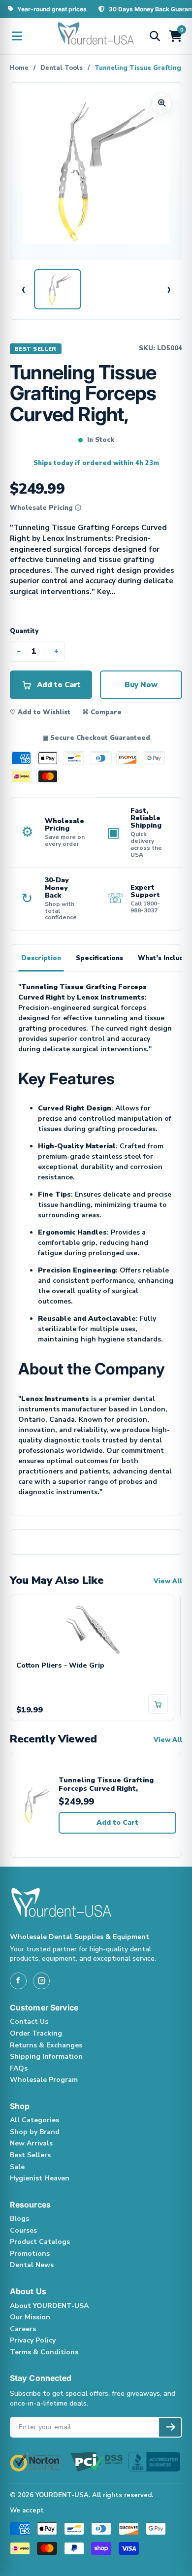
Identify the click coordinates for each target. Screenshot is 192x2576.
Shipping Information (46, 2057)
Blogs (19, 2219)
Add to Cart (117, 1823)
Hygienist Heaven (40, 2178)
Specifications (99, 958)
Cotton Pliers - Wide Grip (60, 1666)
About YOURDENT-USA (49, 2306)
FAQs (19, 2068)
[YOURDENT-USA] (96, 36)
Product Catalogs (40, 2242)
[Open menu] (17, 36)
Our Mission (30, 2317)
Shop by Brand (35, 2132)
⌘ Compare (102, 712)
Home (19, 68)
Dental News (32, 2265)
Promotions (30, 2254)
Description (41, 958)
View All (168, 1581)
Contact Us (29, 2022)
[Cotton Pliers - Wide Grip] (92, 1628)
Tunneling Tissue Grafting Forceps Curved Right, (106, 1785)
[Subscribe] (170, 2427)
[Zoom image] (161, 103)
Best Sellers (30, 2155)
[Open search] (155, 36)
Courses (23, 2230)
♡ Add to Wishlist (40, 712)
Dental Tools (62, 68)
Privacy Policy (33, 2340)
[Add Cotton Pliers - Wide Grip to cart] (158, 1704)
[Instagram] (41, 1981)
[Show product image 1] (58, 289)
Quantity (24, 631)
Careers (23, 2329)
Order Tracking (36, 2033)
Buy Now (141, 685)
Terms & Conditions (44, 2352)
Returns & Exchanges (46, 2045)
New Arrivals (31, 2143)
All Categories (34, 2120)
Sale (17, 2167)
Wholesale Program (44, 2080)
